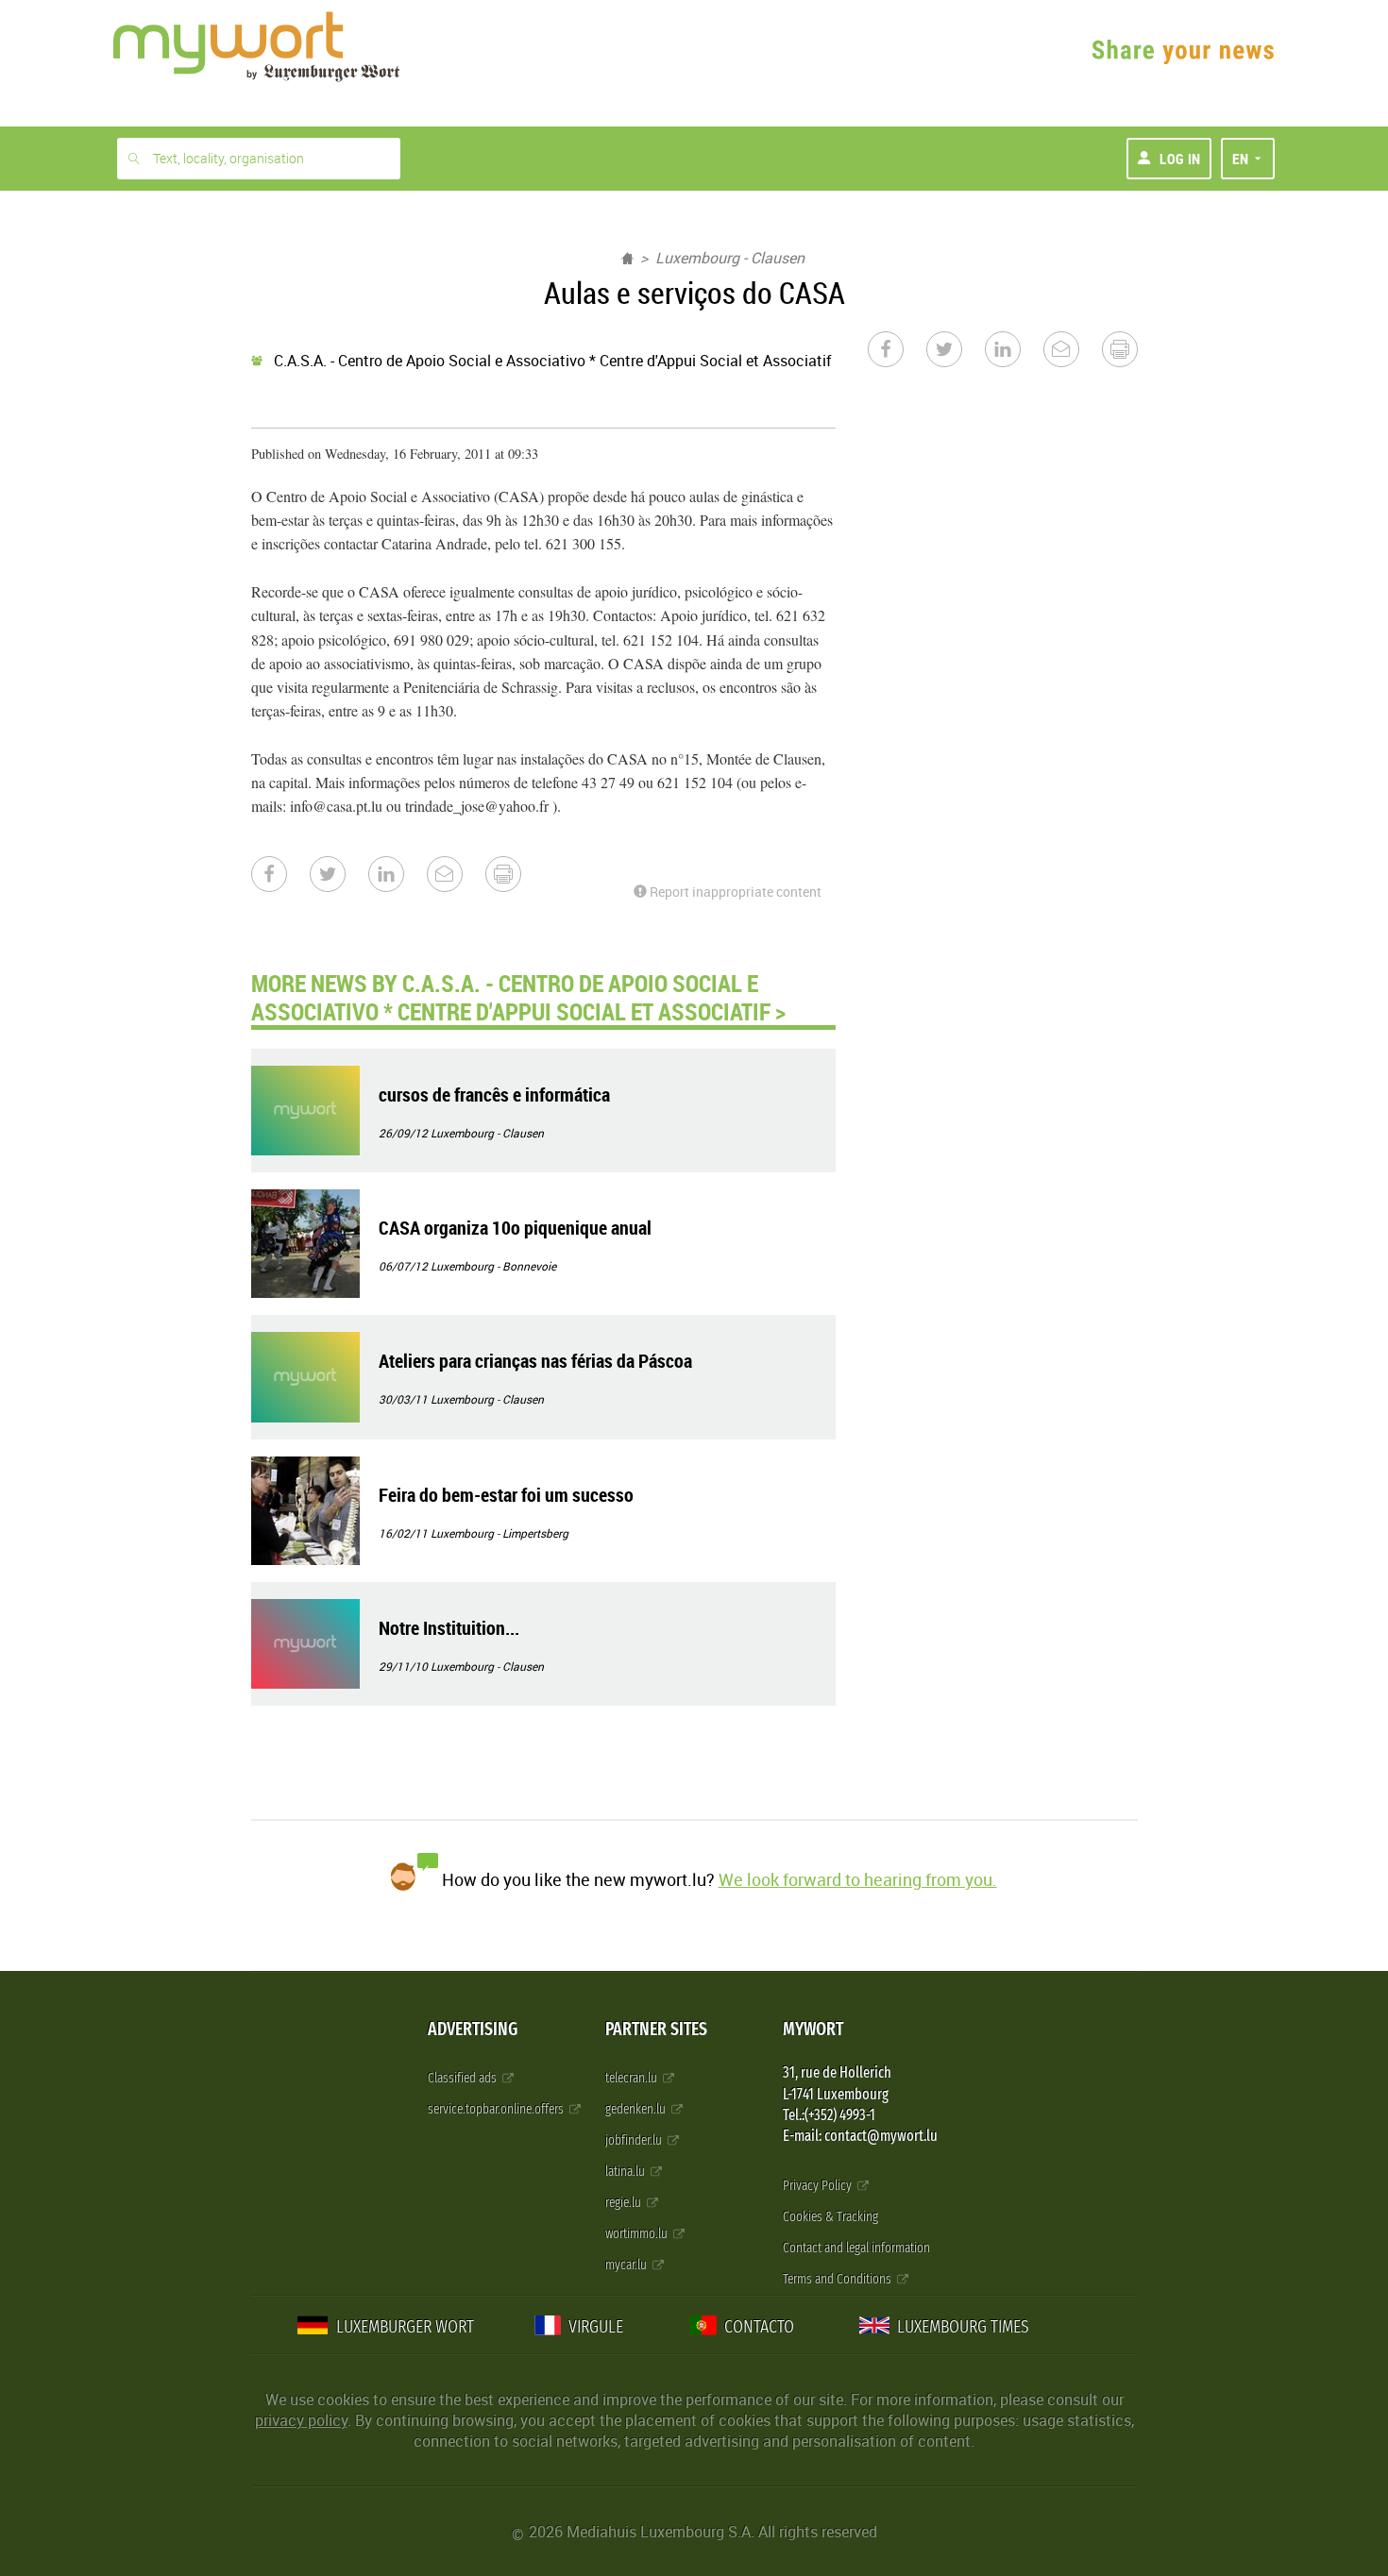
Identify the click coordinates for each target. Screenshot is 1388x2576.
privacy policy (301, 2420)
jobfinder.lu (635, 2140)
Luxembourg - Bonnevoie (493, 1266)
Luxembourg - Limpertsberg (499, 1533)
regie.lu (625, 2203)
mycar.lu (627, 2265)
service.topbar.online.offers (497, 2109)
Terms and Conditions (838, 2279)
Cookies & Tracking (830, 2217)
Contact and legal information (856, 2248)
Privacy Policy (819, 2186)
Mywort (813, 2029)
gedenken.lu (637, 2109)
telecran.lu (633, 2078)
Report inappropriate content (734, 892)
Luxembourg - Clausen (730, 258)
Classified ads (464, 2078)
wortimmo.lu (638, 2234)
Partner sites (656, 2029)
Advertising (473, 2029)
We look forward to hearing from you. (858, 1879)
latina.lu (626, 2172)
